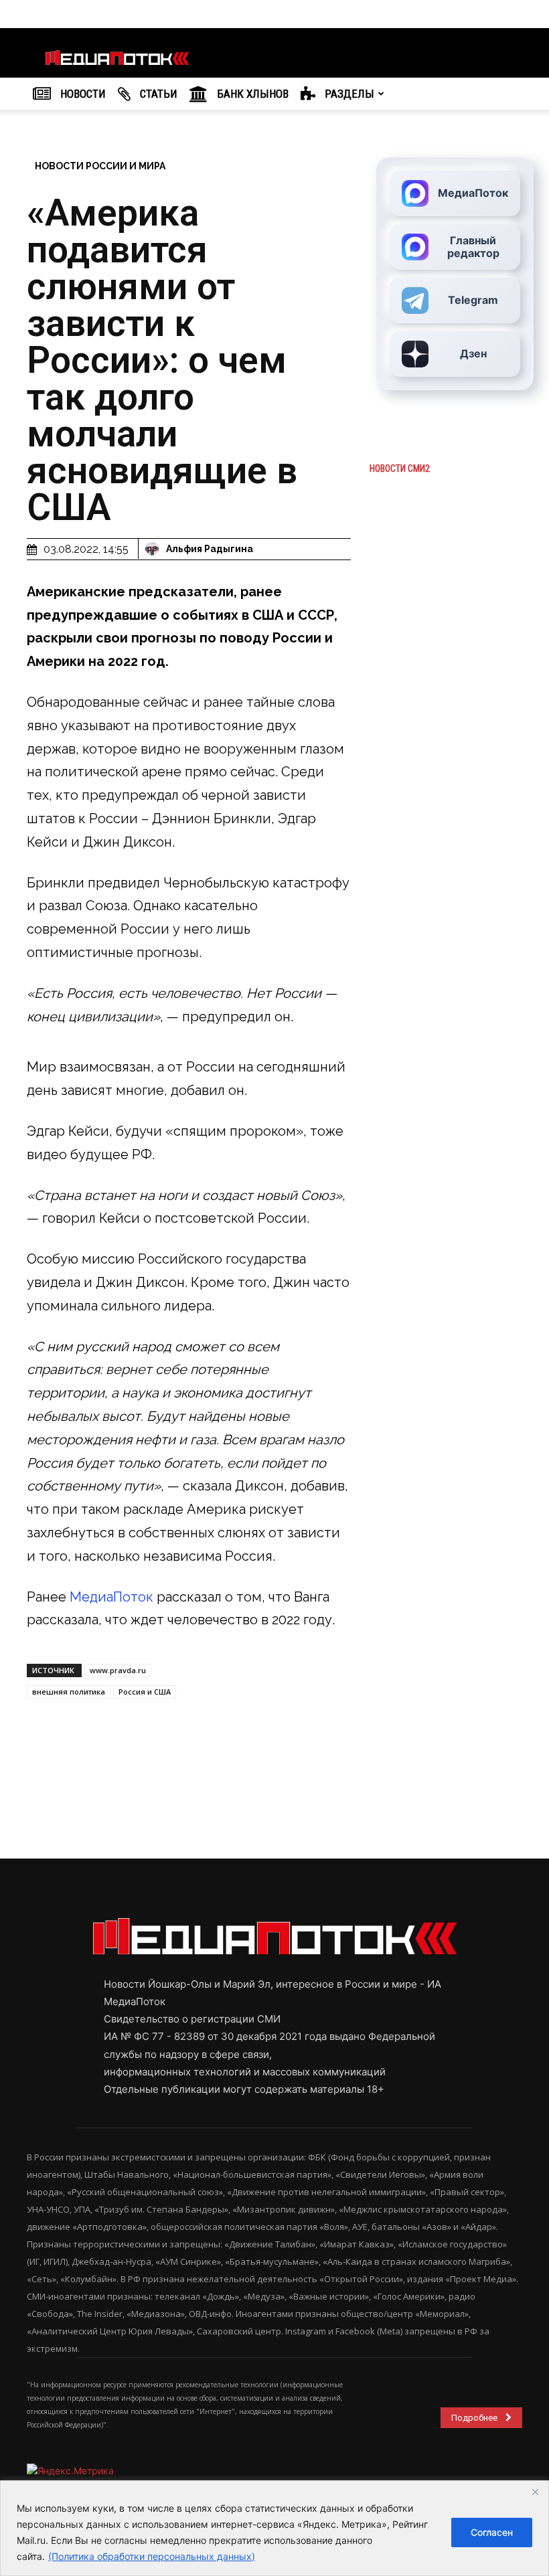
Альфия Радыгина (210, 549)
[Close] (535, 2492)
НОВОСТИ (82, 94)
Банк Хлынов (251, 94)
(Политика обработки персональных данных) (152, 2556)
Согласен (492, 2532)
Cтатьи (157, 94)
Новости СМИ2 (400, 468)
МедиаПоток (111, 1597)
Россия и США (145, 1692)
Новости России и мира (100, 166)
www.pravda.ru (118, 1670)
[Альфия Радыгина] (154, 549)
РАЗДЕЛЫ (348, 94)
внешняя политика (69, 1692)
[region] (274, 2528)
